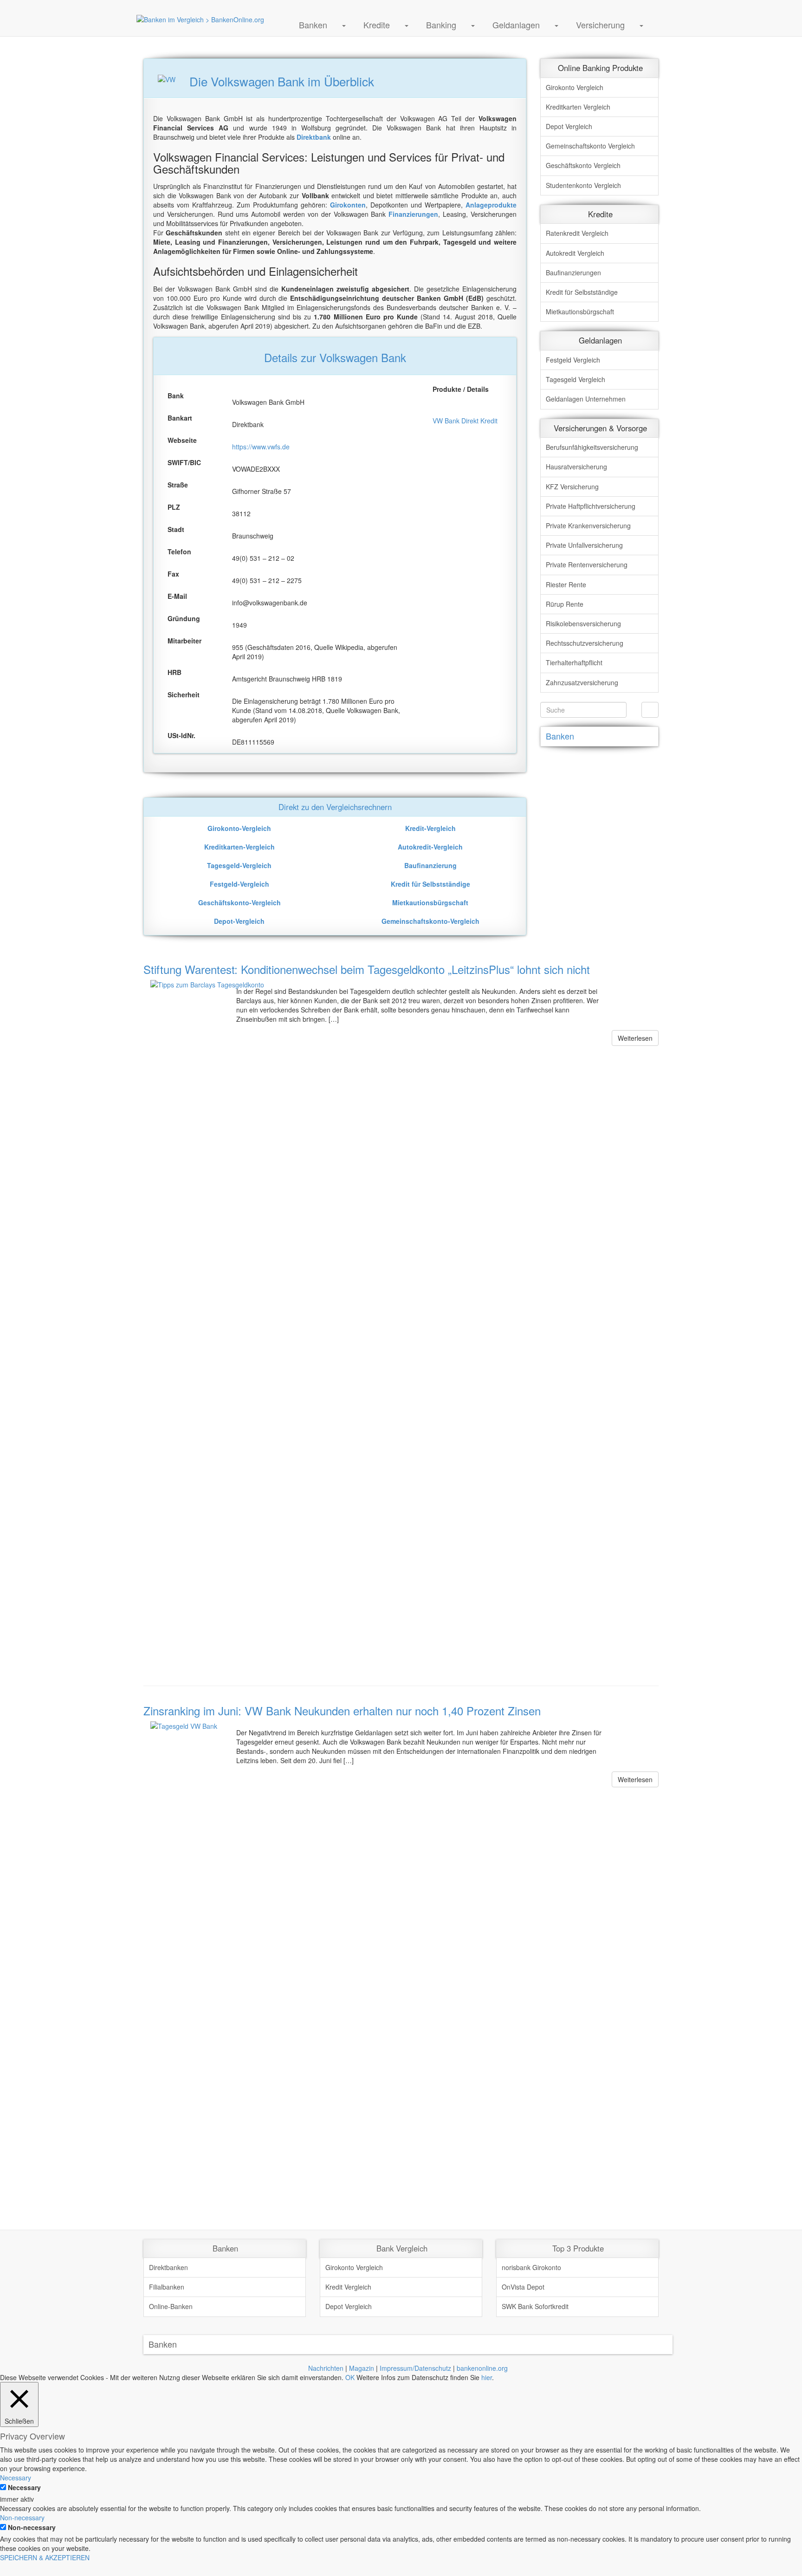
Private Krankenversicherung (588, 526)
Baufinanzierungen (573, 273)
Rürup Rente (565, 604)
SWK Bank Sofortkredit (535, 2306)
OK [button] (350, 2377)
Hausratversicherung (576, 467)
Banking (441, 25)
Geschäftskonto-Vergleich (239, 902)
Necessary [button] (16, 2478)
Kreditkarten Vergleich (578, 107)
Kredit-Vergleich (430, 828)
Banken (313, 25)
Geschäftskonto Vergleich (583, 165)
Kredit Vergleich (348, 2287)
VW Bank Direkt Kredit (465, 421)
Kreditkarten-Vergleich (239, 847)
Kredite (377, 25)
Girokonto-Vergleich (239, 828)
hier (487, 2377)
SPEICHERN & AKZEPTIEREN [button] (45, 2557)
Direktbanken (168, 2267)
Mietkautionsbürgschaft (430, 902)
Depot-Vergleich (239, 921)
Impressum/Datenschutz (415, 2368)
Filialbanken (167, 2287)
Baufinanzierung (430, 865)
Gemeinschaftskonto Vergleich (590, 146)
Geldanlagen (516, 25)
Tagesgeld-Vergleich (239, 865)
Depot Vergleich (569, 126)
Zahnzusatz (582, 682)
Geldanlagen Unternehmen (586, 399)
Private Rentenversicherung (587, 565)
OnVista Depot (523, 2287)
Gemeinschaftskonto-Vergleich (430, 921)
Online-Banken (171, 2306)
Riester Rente (566, 584)
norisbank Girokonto (531, 2267)
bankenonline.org (482, 2368)
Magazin (362, 2368)
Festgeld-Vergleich (239, 884)
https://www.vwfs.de (261, 447)
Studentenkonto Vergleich (583, 185)
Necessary (24, 2487)
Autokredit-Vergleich (430, 847)
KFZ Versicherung (572, 487)
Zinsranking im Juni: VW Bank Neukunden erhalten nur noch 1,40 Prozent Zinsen (342, 1710)
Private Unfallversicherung (584, 545)
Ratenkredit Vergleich (577, 233)
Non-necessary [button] (22, 2518)
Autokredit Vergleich (575, 253)
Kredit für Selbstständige (430, 884)
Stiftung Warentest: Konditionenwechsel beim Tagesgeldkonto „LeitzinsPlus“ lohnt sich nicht (367, 969)
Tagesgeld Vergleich (576, 379)
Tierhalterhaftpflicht (574, 662)
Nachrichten (326, 2368)
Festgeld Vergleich (573, 360)
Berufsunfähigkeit (592, 447)
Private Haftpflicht (591, 506)
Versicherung (600, 25)
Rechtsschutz (585, 643)
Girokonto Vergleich (575, 87)
